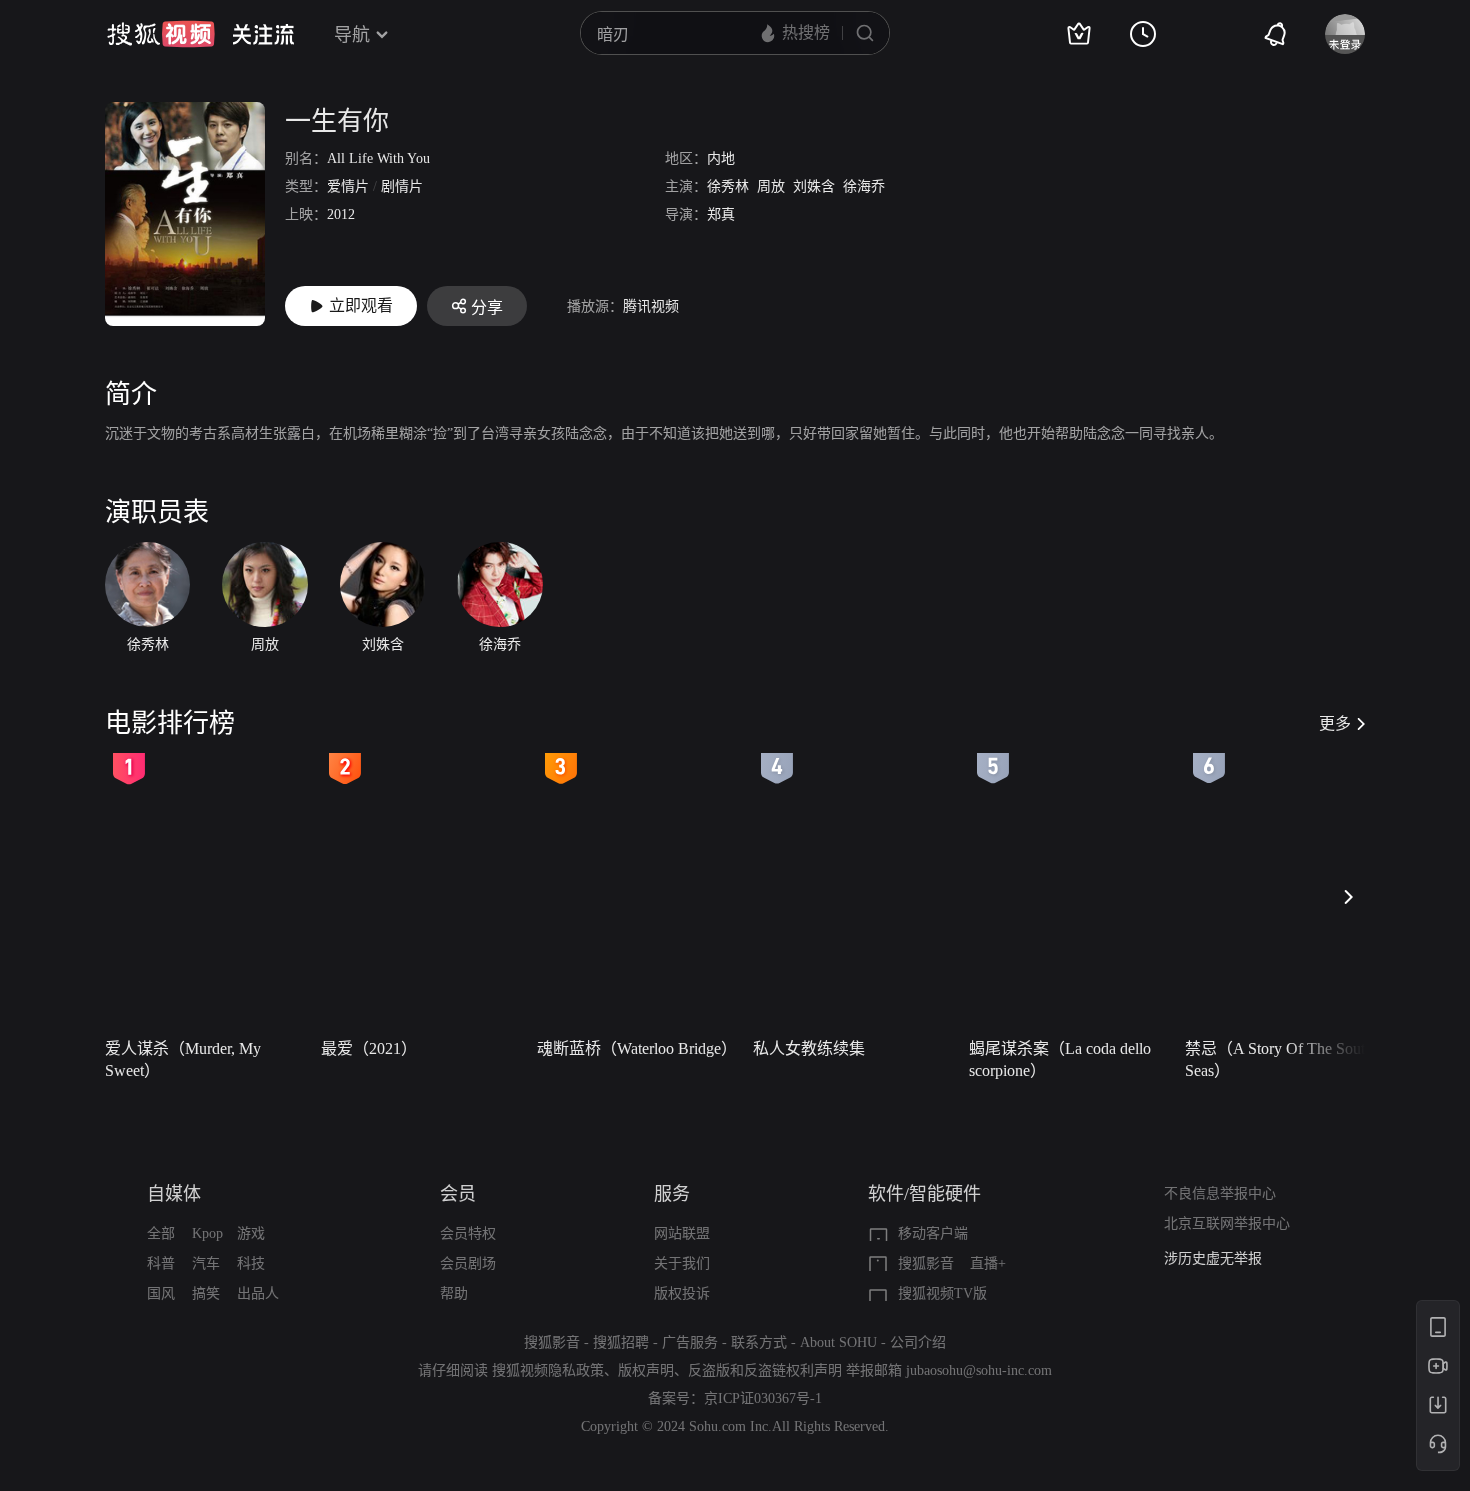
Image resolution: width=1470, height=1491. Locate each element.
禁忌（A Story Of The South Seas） (1279, 1059)
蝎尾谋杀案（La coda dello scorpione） (1060, 1059)
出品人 (258, 1293)
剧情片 (402, 186)
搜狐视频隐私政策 (548, 1370)
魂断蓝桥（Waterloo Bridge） (637, 1048)
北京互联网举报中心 (1227, 1223)
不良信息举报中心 (1220, 1193)
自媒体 (174, 1194)
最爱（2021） (369, 1048)
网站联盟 (682, 1233)
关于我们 (682, 1263)
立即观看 (361, 305)
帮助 (454, 1293)
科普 (161, 1263)
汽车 (206, 1263)
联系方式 (759, 1342)
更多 (1335, 723)
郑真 (721, 214)
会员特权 (468, 1233)
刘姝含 (814, 186)
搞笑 (206, 1293)
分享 (487, 307)
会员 (458, 1194)
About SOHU (838, 1342)
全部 (161, 1233)
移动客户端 (933, 1233)
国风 (161, 1293)
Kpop (207, 1233)
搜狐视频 (161, 34)
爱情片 (348, 186)
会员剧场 (468, 1263)
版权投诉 (682, 1293)
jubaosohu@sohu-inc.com (979, 1370)
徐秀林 (728, 186)
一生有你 (337, 121)
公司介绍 (918, 1342)
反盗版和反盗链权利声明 (765, 1370)
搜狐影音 (926, 1263)
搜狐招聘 (621, 1342)
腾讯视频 (651, 306)
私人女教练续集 (809, 1048)
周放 (771, 186)
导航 (352, 35)
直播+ (988, 1263)
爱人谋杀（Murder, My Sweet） (183, 1059)
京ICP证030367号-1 (763, 1398)
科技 (251, 1263)
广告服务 (690, 1342)
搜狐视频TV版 (942, 1293)
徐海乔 (864, 186)
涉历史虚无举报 (1213, 1258)
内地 (721, 158)
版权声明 (646, 1370)
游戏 (251, 1233)
